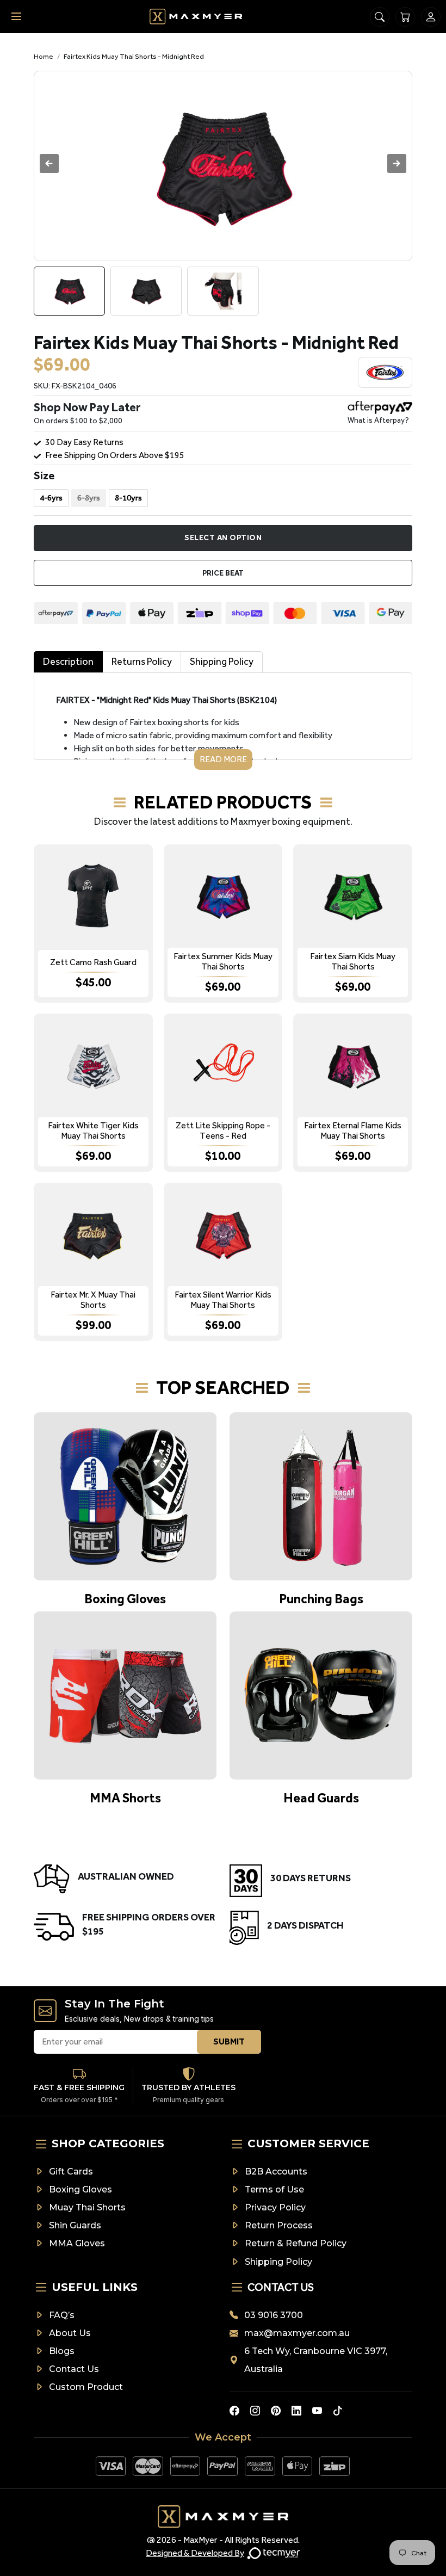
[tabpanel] (223, 721)
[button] (397, 163)
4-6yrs (51, 498)
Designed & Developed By (195, 2553)
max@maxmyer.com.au (297, 2333)
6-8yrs (89, 498)
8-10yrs (128, 498)
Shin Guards (75, 2225)
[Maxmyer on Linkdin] (296, 2411)
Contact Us (74, 2369)
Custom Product (86, 2387)
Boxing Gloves (80, 2189)
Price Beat (223, 573)
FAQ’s (62, 2315)
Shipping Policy (278, 2262)
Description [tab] (68, 662)
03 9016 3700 (274, 2315)
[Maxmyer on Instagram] (255, 2411)
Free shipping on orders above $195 (115, 455)
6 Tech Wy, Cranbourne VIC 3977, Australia (316, 2360)
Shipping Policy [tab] (222, 662)
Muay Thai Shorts (87, 2207)
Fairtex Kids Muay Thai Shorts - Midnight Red (134, 56)
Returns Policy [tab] (142, 662)
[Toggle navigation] (16, 17)
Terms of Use (274, 2189)
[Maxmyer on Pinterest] (276, 2411)
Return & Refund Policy (296, 2243)
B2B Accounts (276, 2172)
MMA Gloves (77, 2243)
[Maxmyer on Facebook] (234, 2411)
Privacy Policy (275, 2207)
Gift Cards (71, 2172)
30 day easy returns (84, 442)
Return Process (279, 2225)
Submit (229, 2041)
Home (44, 56)
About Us (70, 2333)
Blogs (62, 2351)
